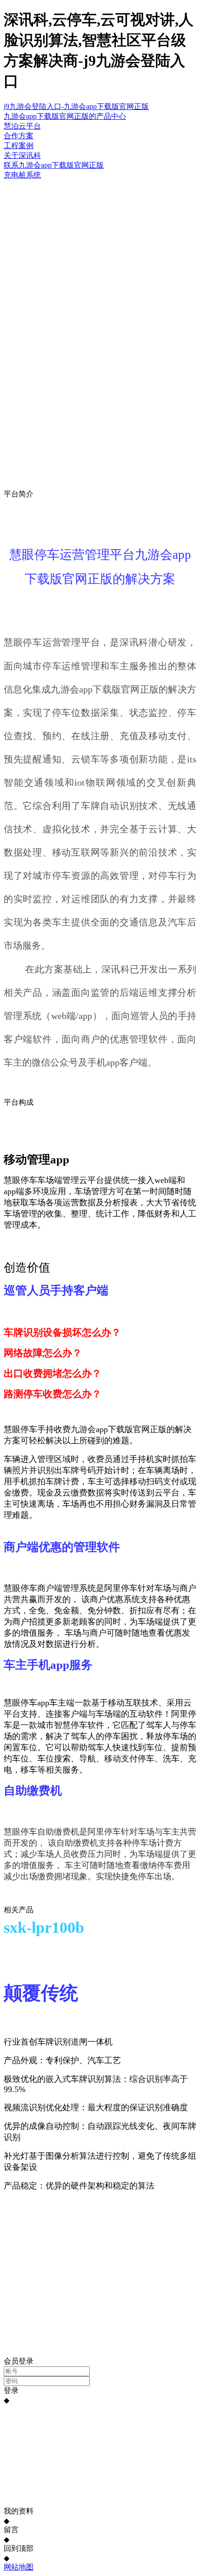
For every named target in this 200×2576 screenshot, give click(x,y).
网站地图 (19, 2567)
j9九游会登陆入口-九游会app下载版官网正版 (76, 106)
